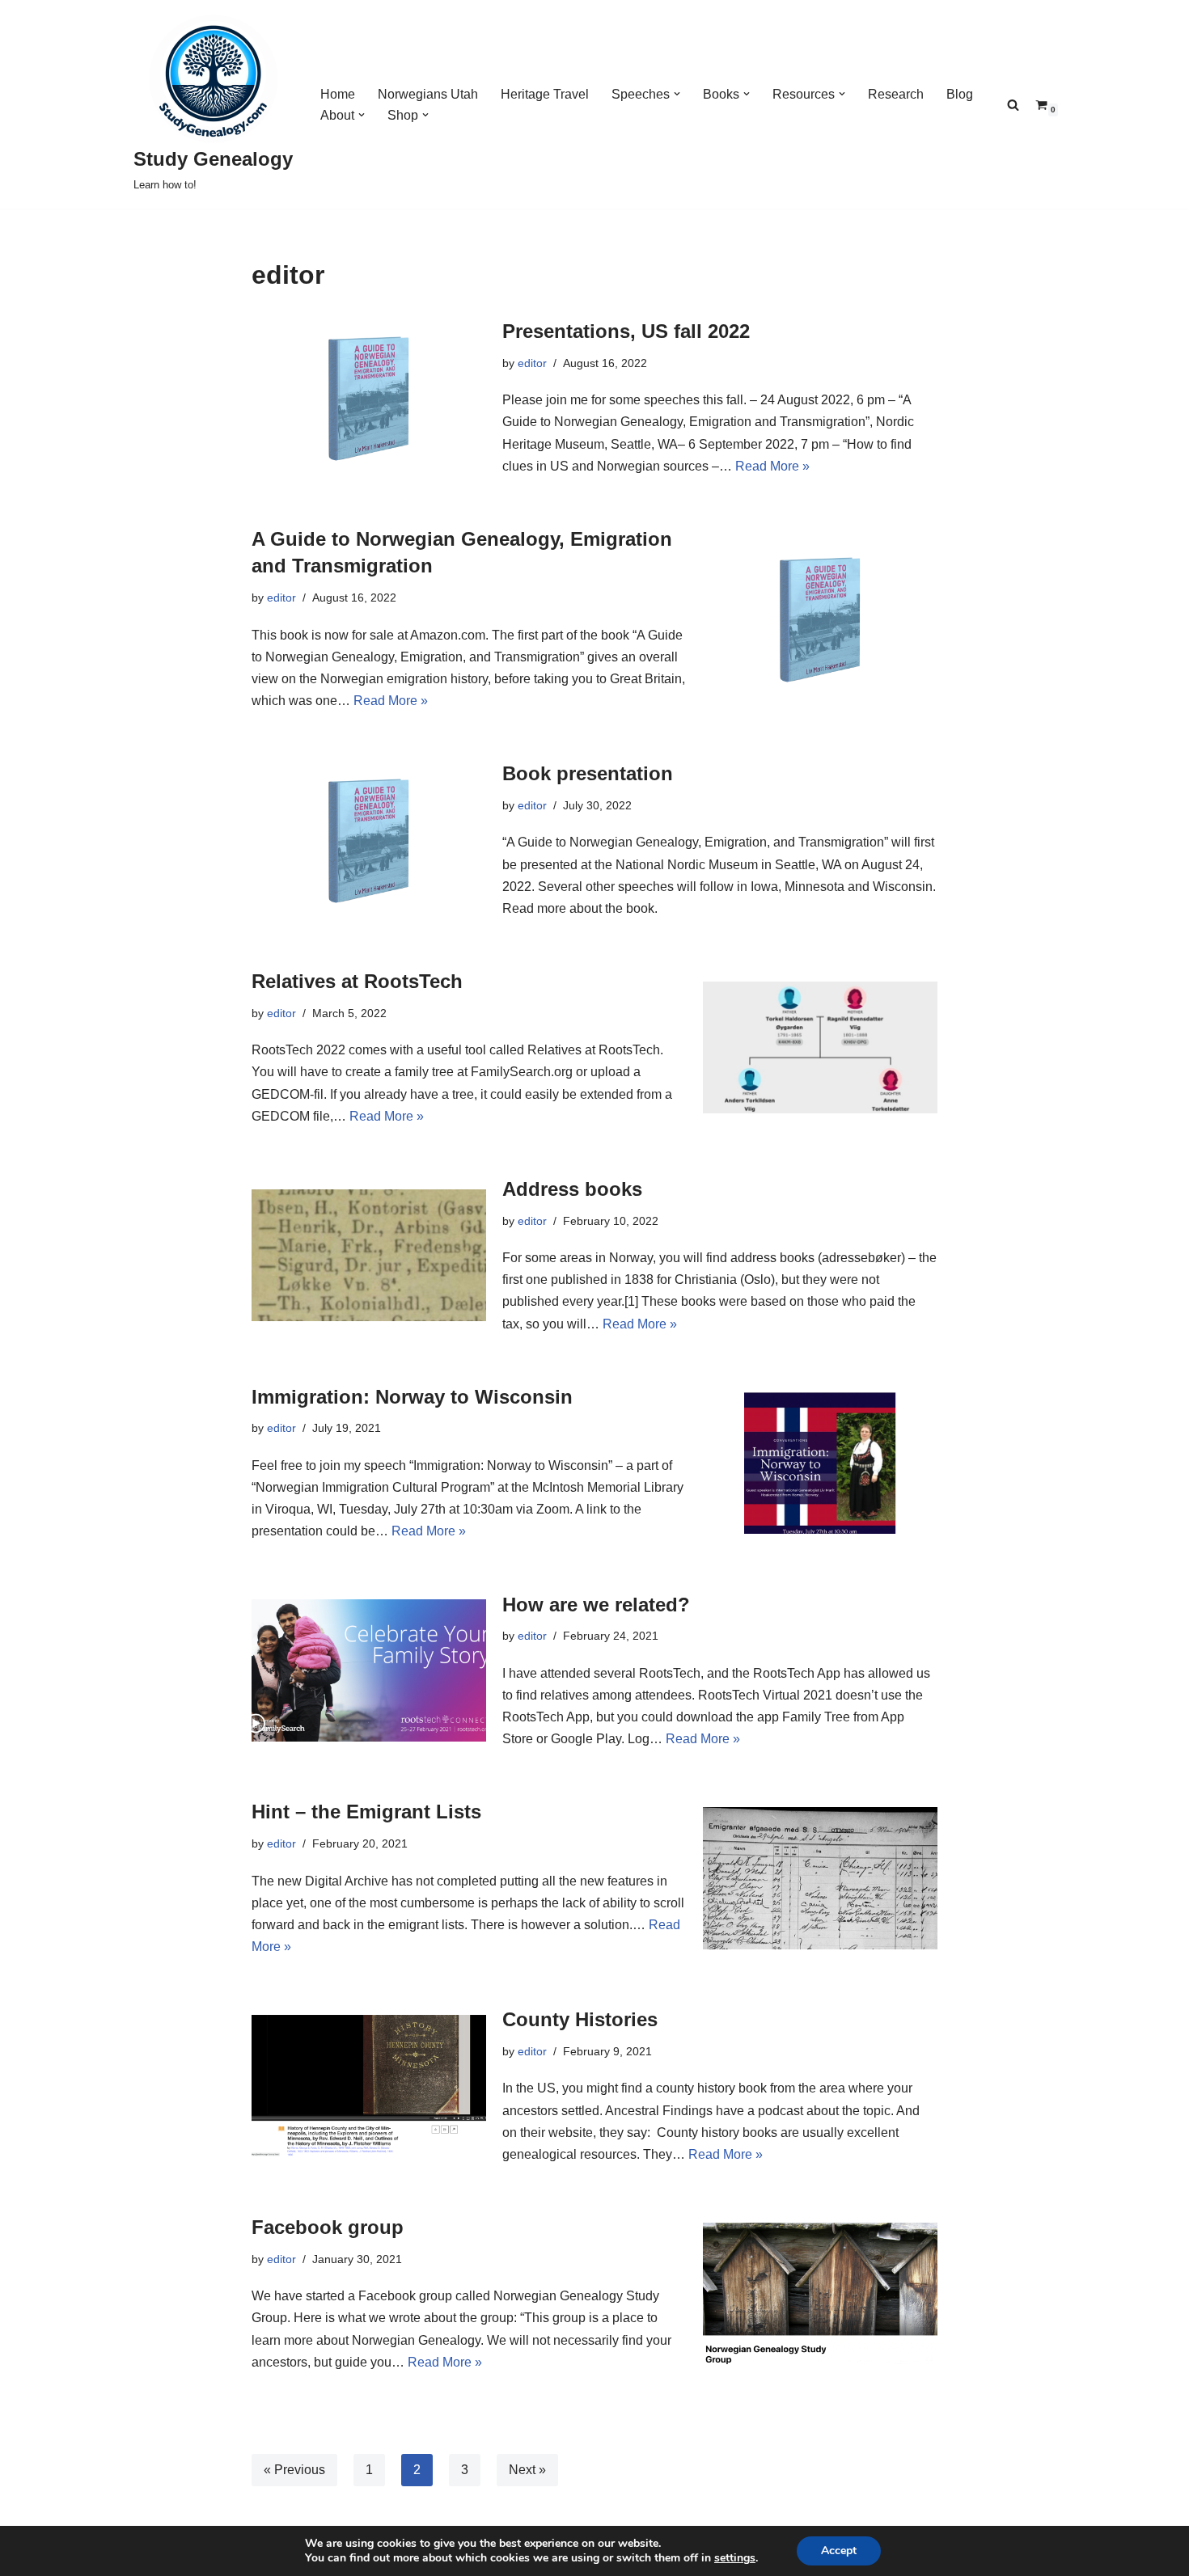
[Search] (1013, 105)
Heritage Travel (545, 94)
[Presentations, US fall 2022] (369, 397)
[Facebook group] (820, 2293)
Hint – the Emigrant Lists (366, 1812)
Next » (527, 2470)
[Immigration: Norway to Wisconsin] (820, 1463)
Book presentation (588, 773)
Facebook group (328, 2227)
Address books (572, 1189)
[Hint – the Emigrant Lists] (820, 1878)
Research (896, 94)
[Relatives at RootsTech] (820, 1047)
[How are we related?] (369, 1670)
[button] (677, 94)
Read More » (772, 466)
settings (735, 2558)
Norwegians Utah (428, 94)
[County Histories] (369, 2086)
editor (532, 363)
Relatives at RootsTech (357, 981)
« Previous (294, 2470)
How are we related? (596, 1605)
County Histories (580, 2019)
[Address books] (369, 1255)
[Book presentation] (369, 840)
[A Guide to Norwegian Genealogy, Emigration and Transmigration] (820, 618)
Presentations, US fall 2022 (626, 331)
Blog (960, 94)
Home (338, 94)
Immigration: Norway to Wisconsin (412, 1397)
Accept (839, 2551)
